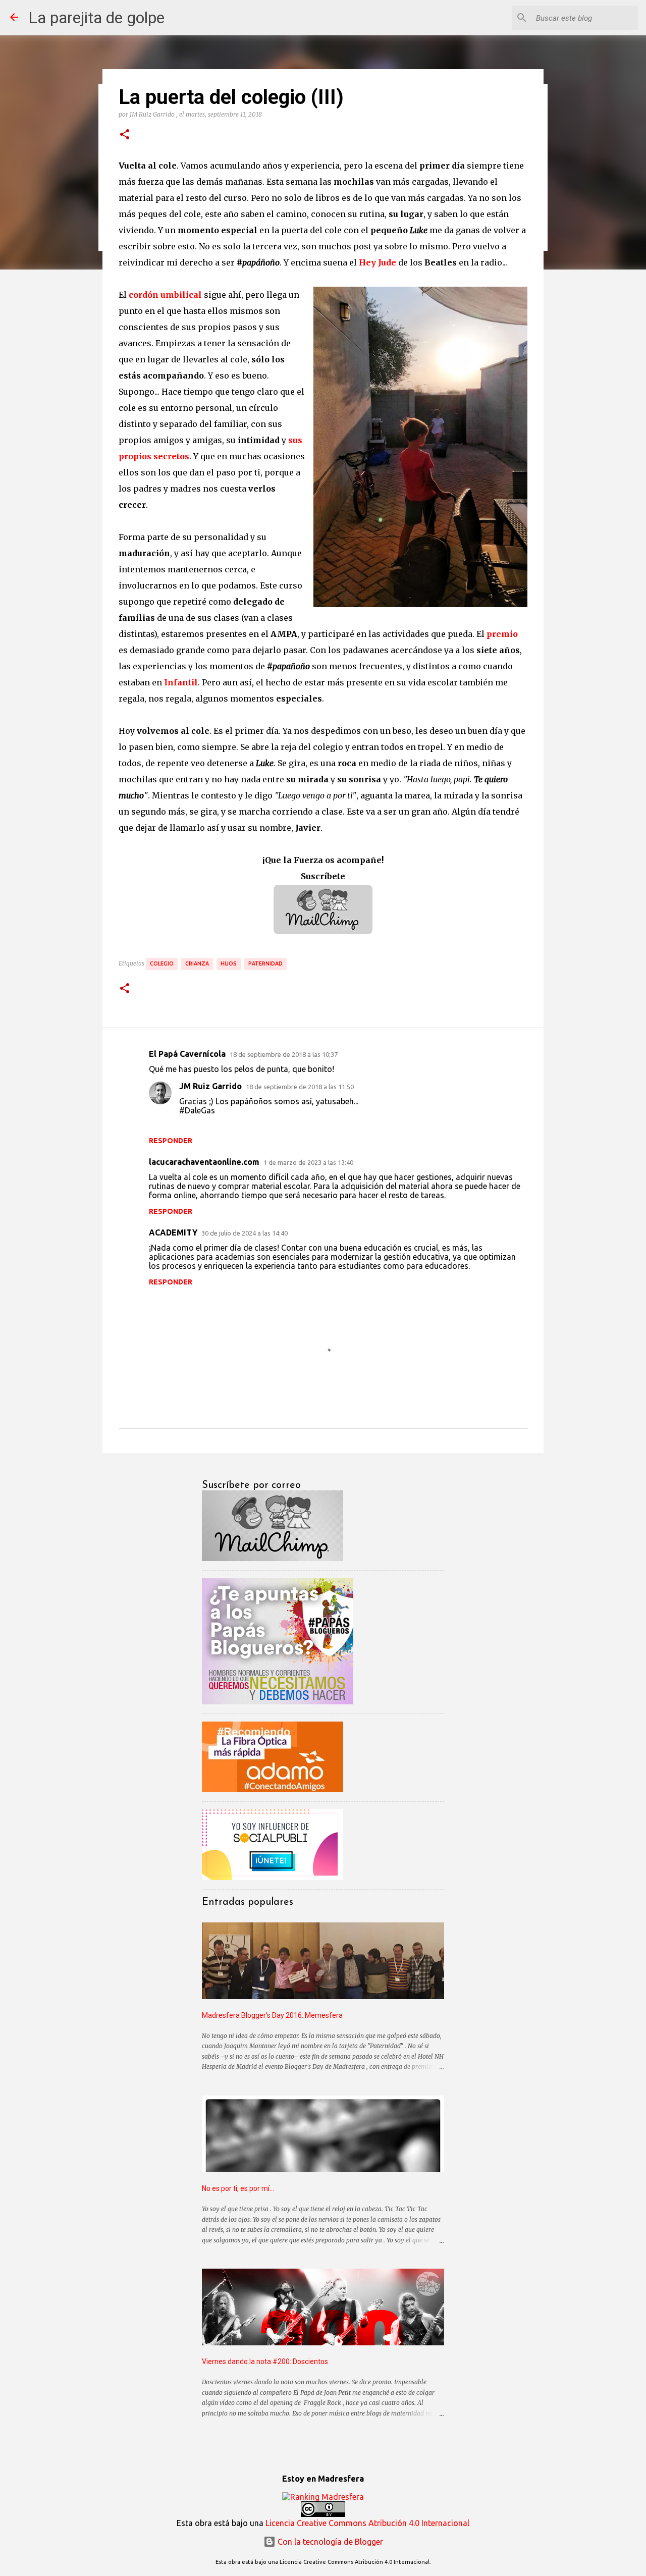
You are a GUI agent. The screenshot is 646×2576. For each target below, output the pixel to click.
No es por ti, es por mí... (238, 2188)
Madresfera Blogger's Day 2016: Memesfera (272, 2015)
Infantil (181, 682)
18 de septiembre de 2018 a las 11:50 (300, 1087)
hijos (229, 963)
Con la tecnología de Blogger (329, 2542)
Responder (171, 1141)
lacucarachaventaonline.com (204, 1162)
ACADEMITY (173, 1232)
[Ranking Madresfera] (323, 2497)
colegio (162, 963)
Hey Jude (378, 262)
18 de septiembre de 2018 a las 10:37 (284, 1054)
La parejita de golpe (96, 18)
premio (502, 634)
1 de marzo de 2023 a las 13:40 (308, 1162)
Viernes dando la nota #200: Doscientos (265, 2362)
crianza (197, 963)
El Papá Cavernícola (187, 1054)
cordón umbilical (165, 295)
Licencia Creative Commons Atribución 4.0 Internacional (367, 2523)
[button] (125, 135)
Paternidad (265, 963)
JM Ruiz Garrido (210, 1086)
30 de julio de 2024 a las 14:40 (245, 1233)
